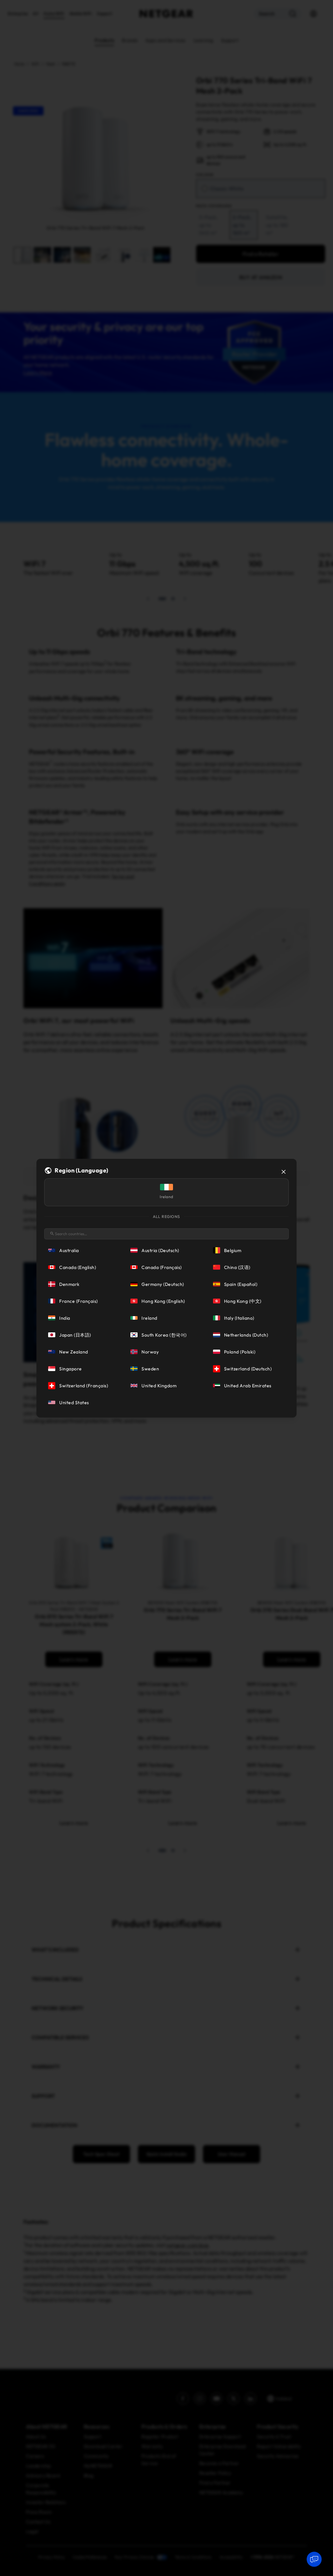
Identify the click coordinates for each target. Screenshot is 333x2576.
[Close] (284, 1172)
